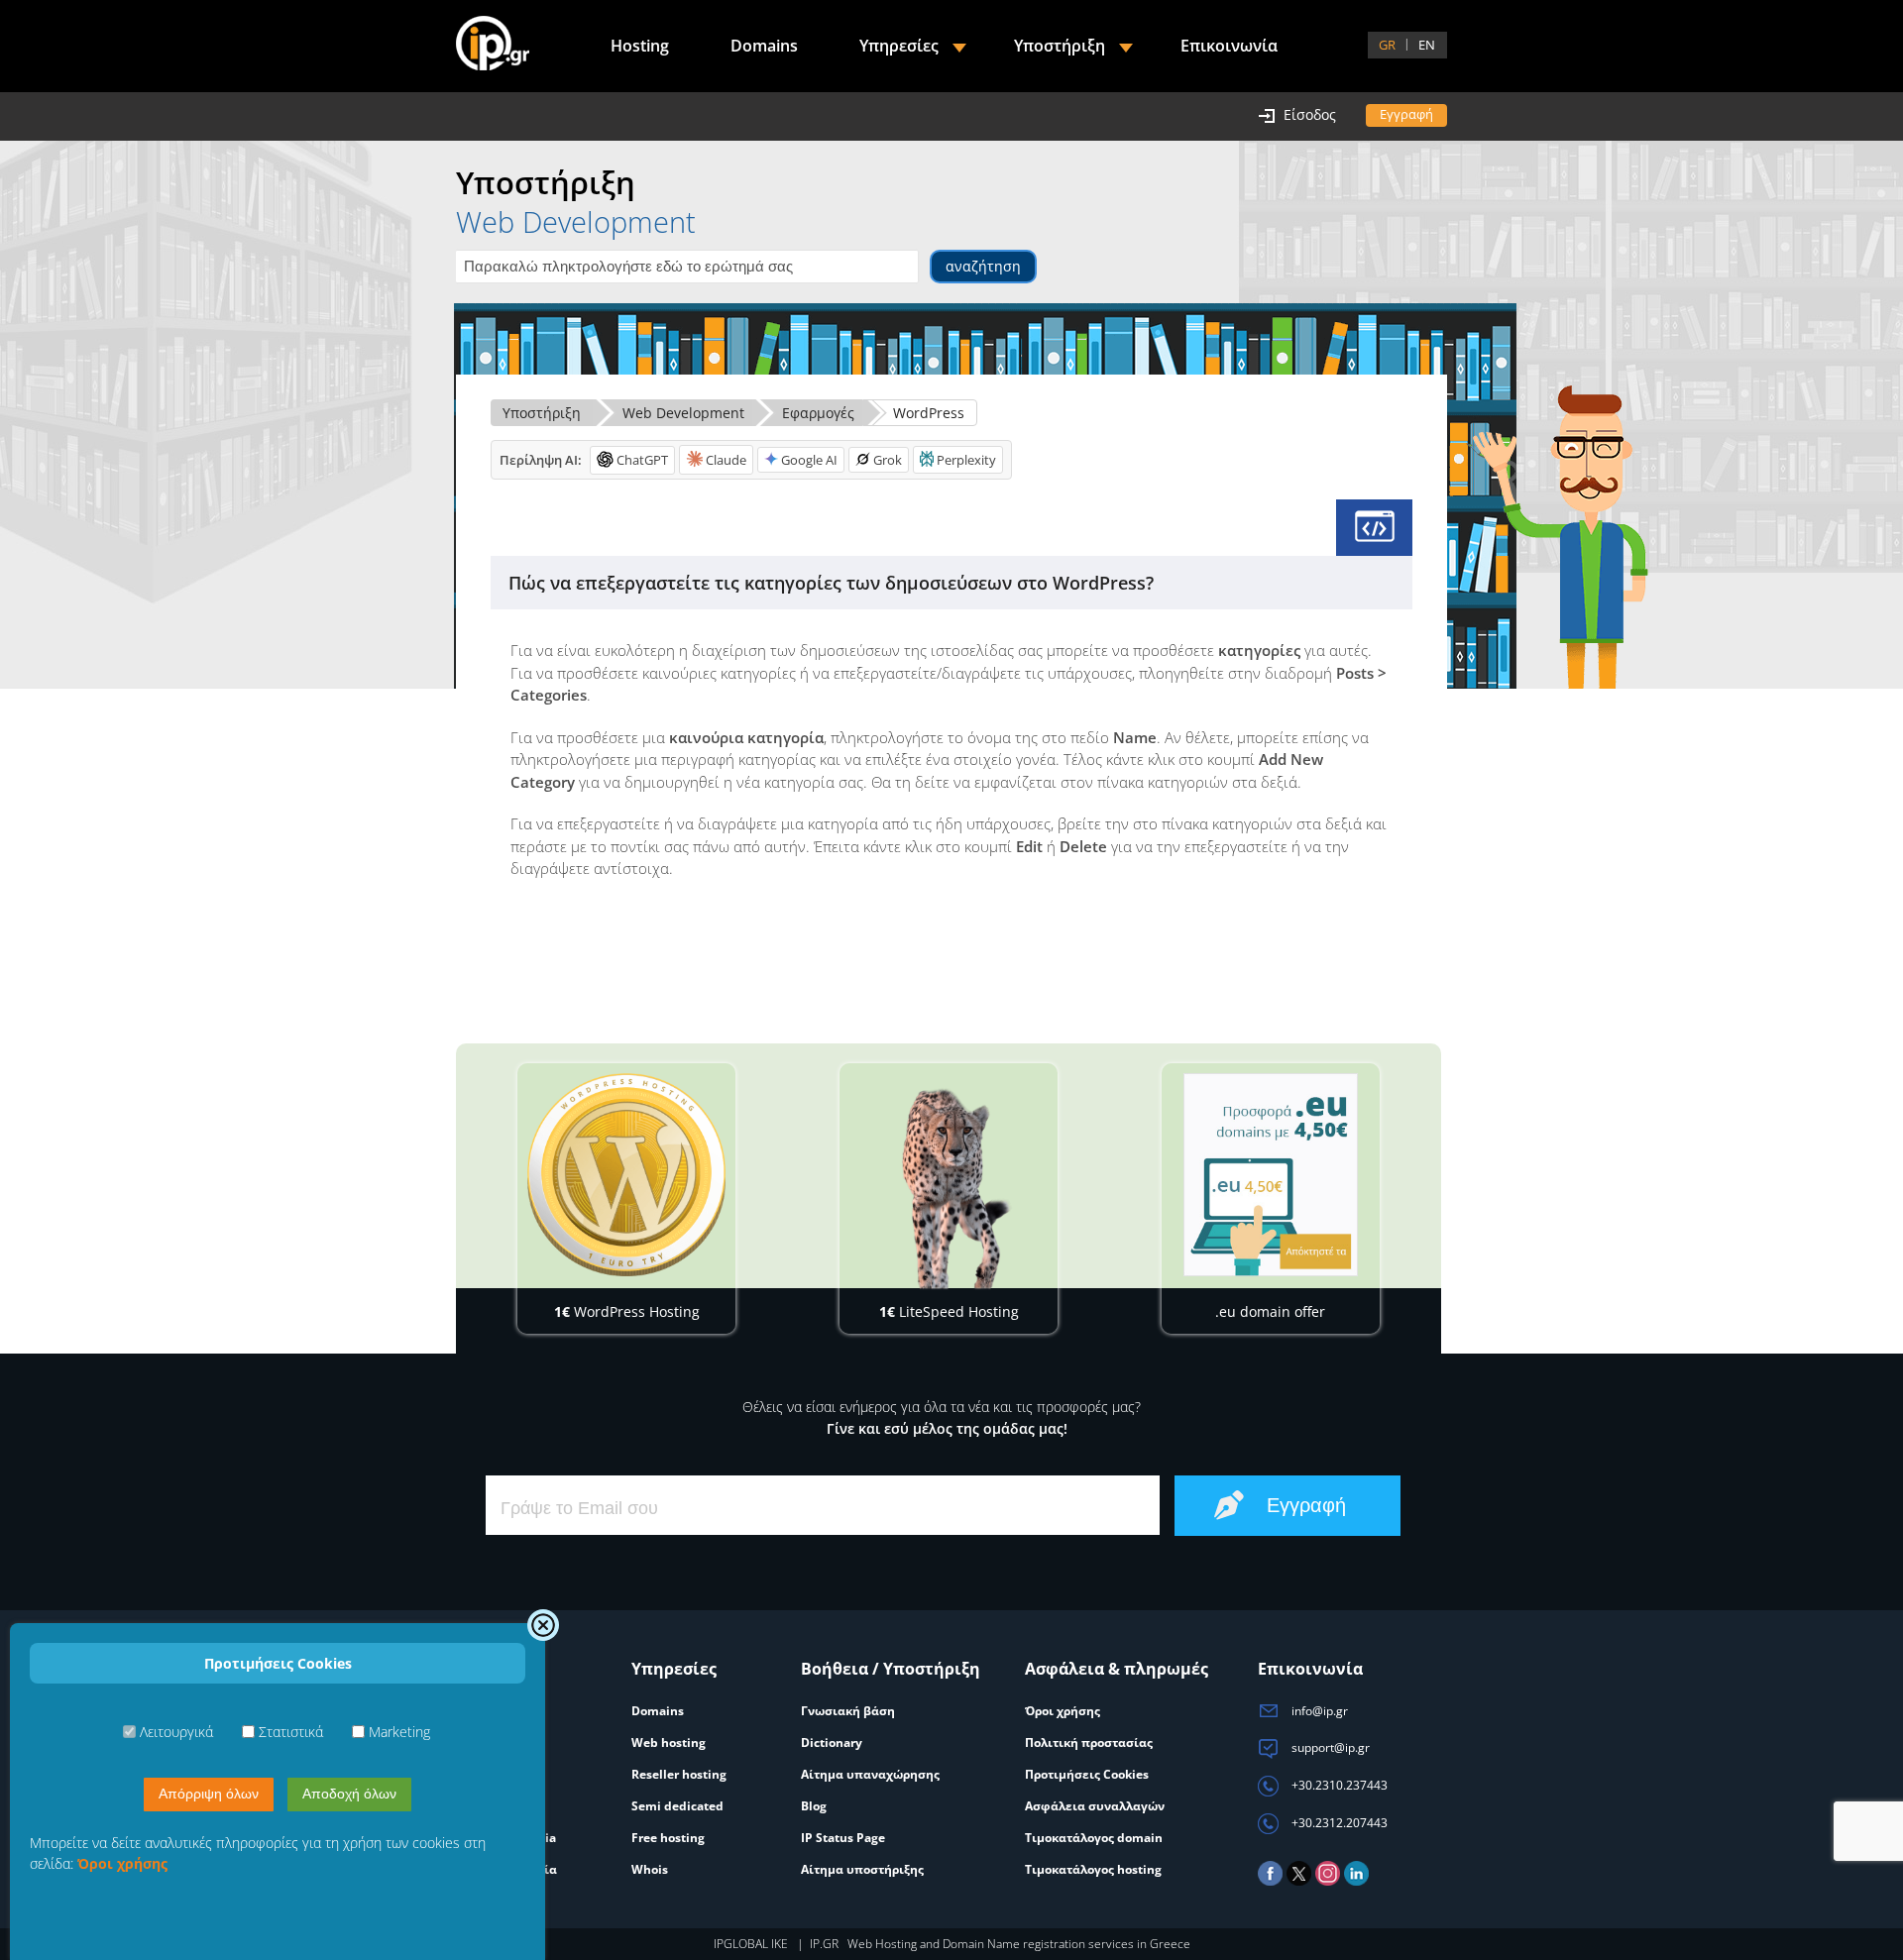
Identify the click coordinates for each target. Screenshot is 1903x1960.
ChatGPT (642, 460)
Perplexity (966, 460)
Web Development (683, 413)
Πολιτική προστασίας (1089, 1742)
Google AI (809, 460)
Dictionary (832, 1742)
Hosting (640, 46)
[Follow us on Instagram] (1328, 1881)
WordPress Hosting (627, 1311)
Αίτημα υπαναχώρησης (870, 1774)
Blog (814, 1806)
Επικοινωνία (1229, 46)
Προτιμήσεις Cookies (1087, 1774)
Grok (888, 460)
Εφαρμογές (818, 413)
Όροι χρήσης (1063, 1711)
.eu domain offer (1270, 1311)
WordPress (929, 413)
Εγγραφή (1406, 114)
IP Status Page (843, 1838)
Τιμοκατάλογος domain (1094, 1838)
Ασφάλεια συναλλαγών (1095, 1806)
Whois (650, 1869)
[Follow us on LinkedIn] (1356, 1881)
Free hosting (668, 1838)
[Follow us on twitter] (1299, 1881)
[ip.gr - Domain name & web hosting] (493, 46)
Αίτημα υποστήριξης (862, 1869)
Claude (726, 460)
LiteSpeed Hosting (949, 1311)
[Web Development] (1374, 528)
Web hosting (669, 1742)
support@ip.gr (1329, 1747)
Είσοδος (1310, 114)
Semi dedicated (677, 1806)
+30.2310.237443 (1338, 1785)
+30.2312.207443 (1338, 1823)
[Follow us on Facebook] (1270, 1881)
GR (1387, 45)
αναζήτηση (983, 266)
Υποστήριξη (542, 413)
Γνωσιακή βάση (848, 1711)
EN (1427, 45)
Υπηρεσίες (899, 46)
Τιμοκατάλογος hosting (1093, 1869)
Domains (764, 46)
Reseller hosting (679, 1774)
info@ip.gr (1318, 1711)
